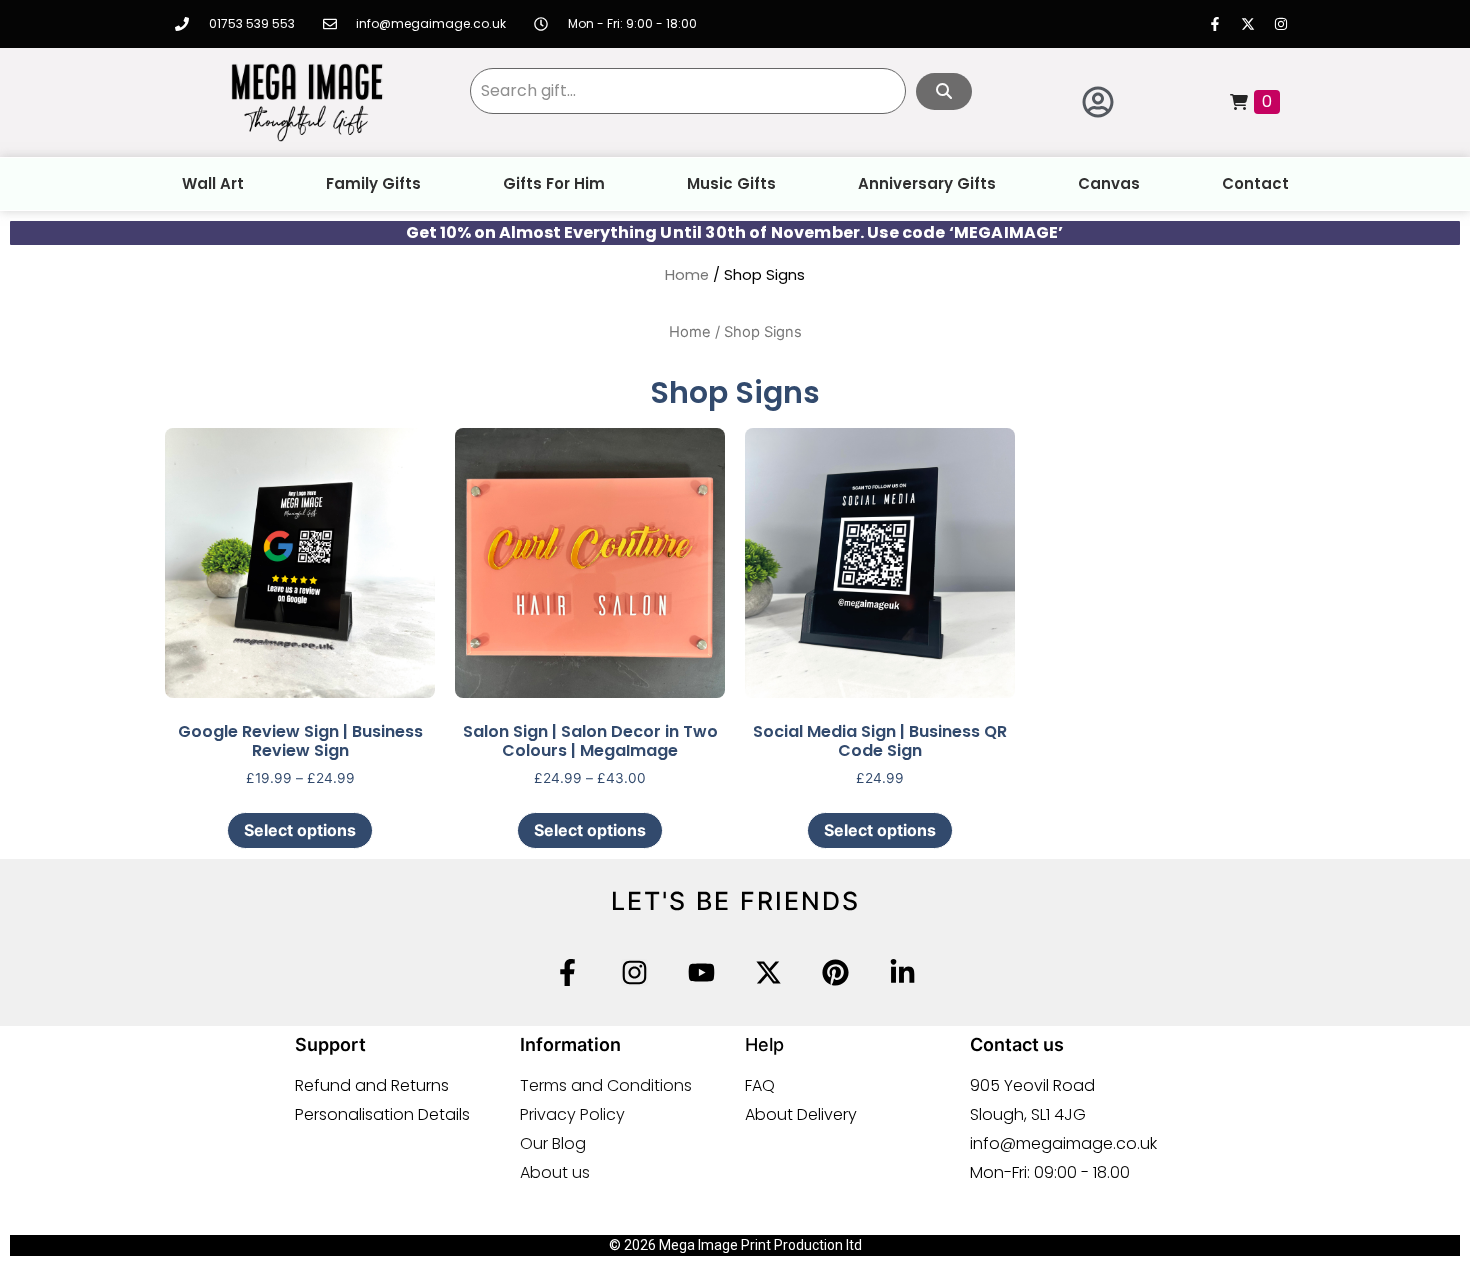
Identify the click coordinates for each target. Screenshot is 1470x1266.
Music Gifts (731, 183)
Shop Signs (735, 392)
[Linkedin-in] (902, 972)
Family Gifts (373, 183)
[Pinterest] (835, 972)
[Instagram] (1281, 24)
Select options (300, 830)
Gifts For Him (554, 183)
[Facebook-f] (1215, 24)
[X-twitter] (1248, 24)
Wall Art (213, 183)
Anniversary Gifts (927, 183)
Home (687, 275)
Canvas (1109, 183)
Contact (1255, 183)
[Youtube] (701, 972)
